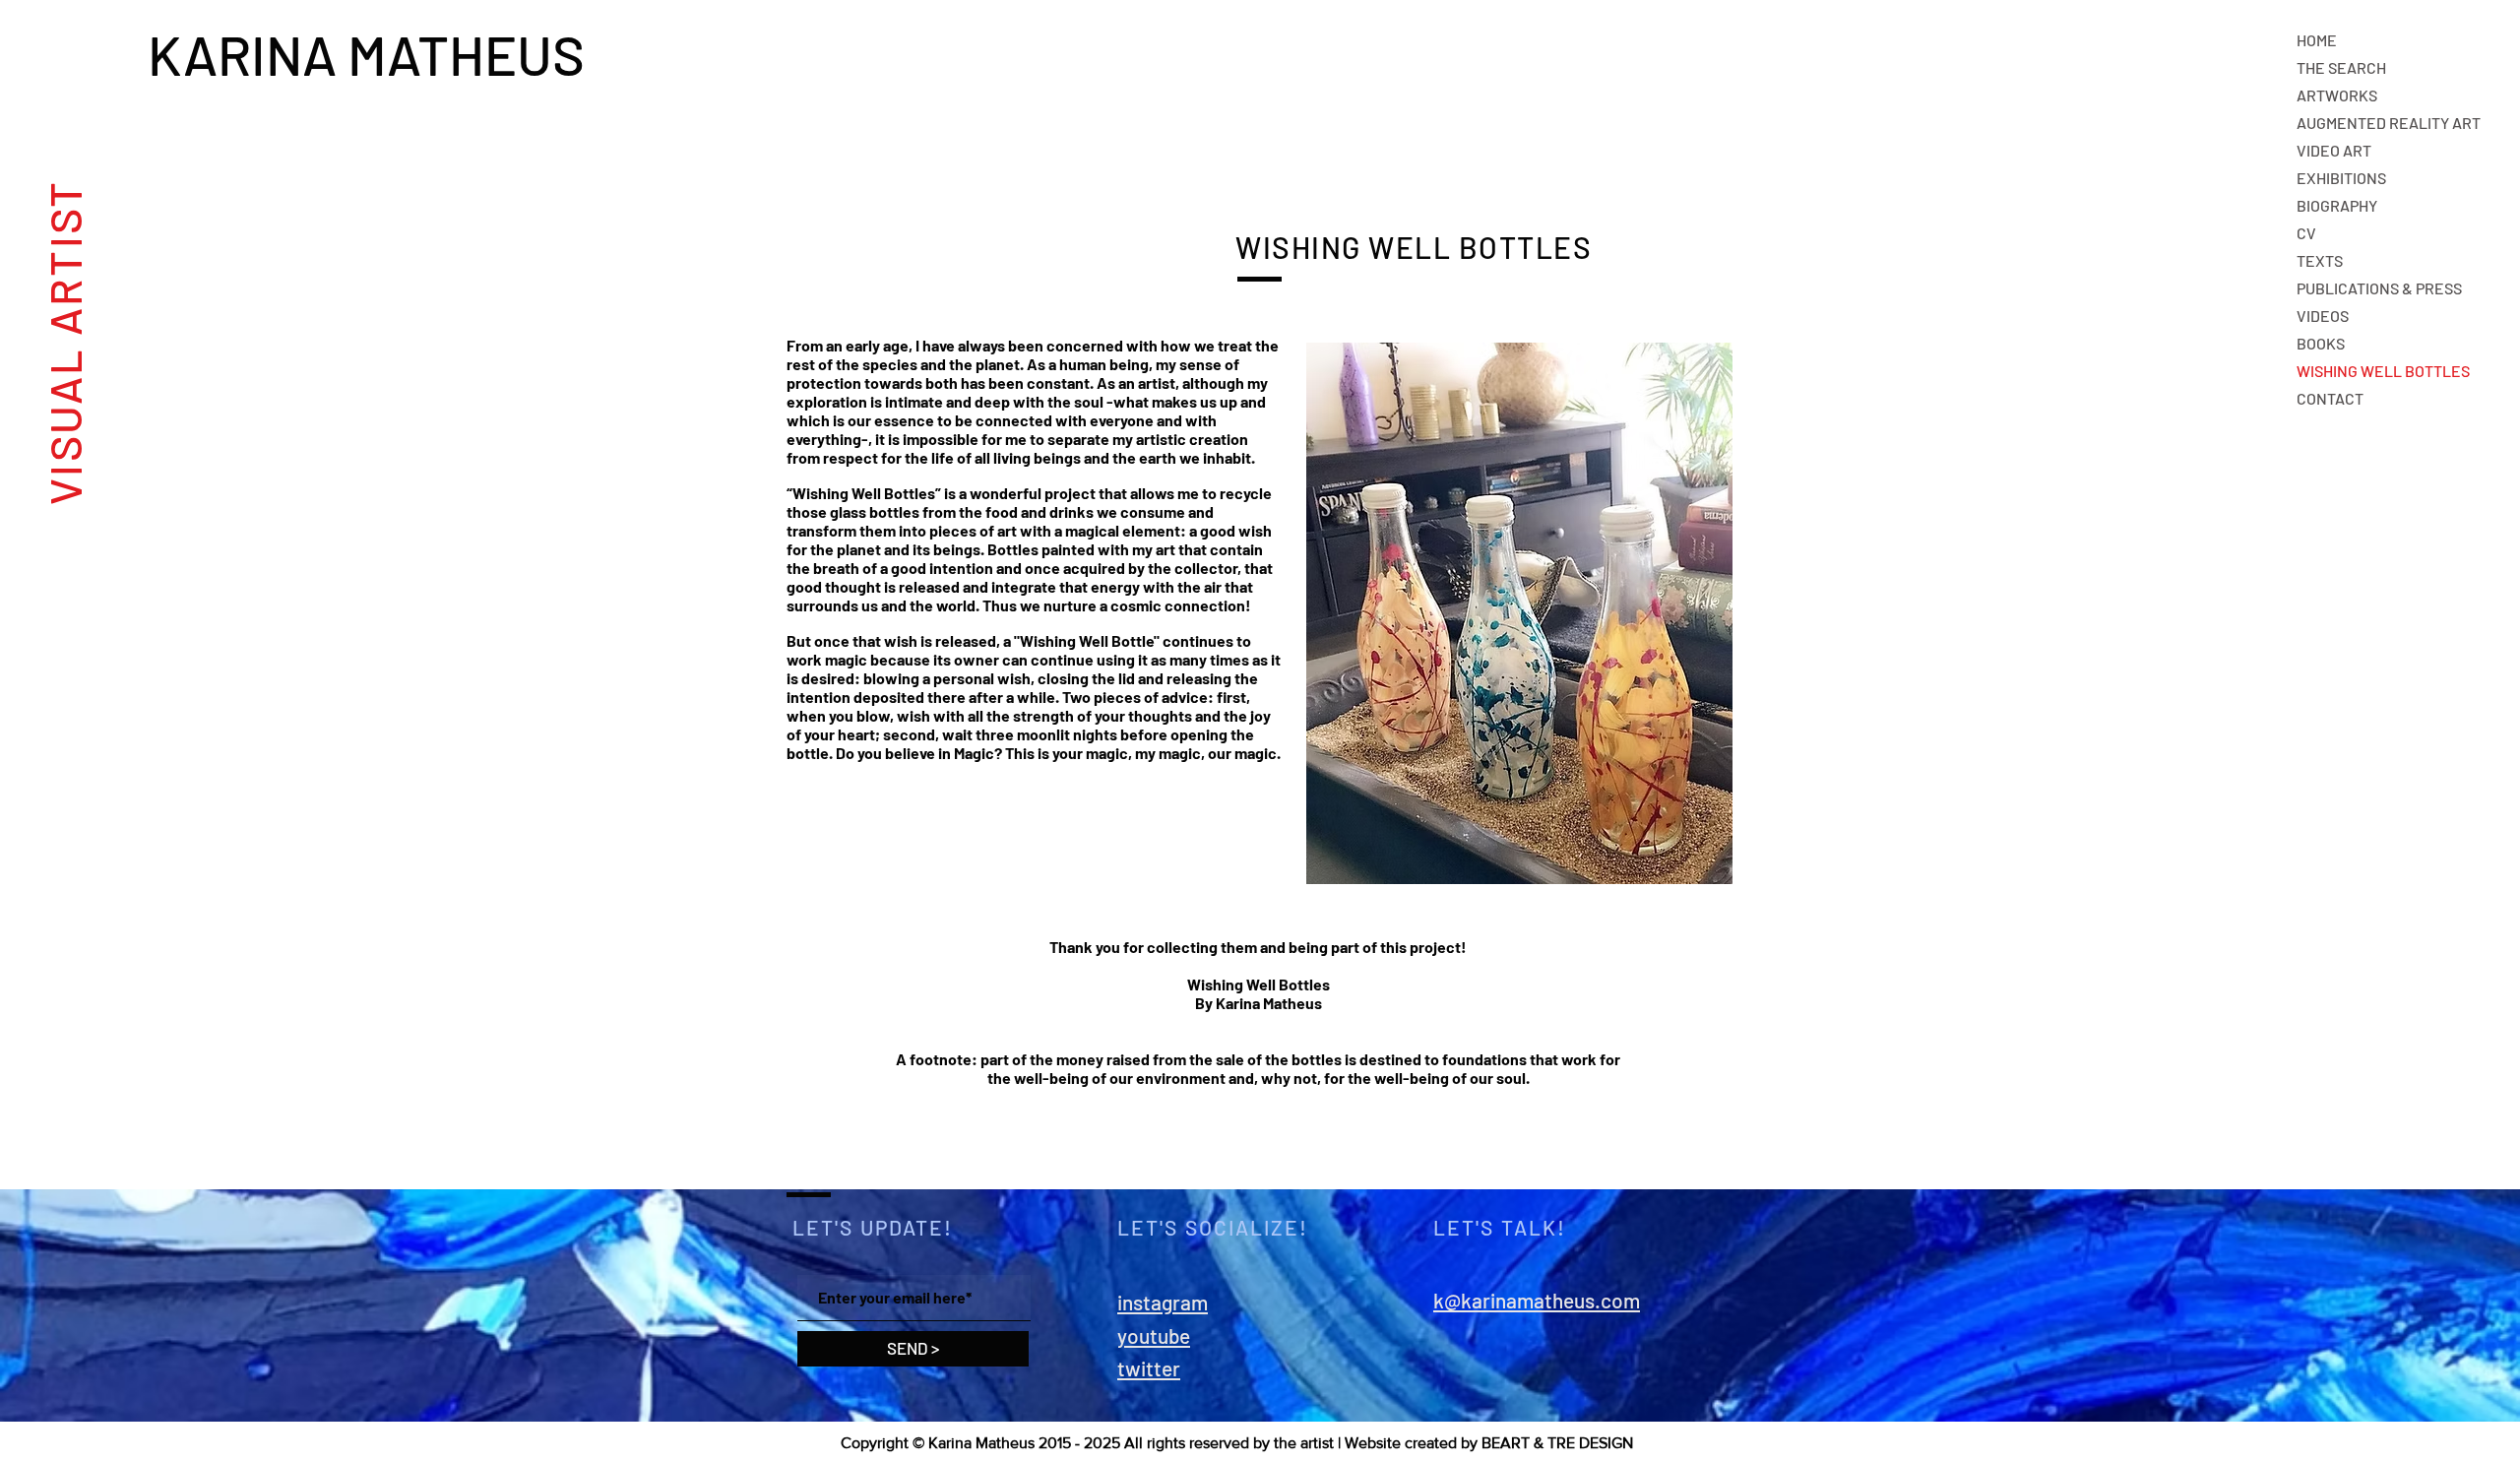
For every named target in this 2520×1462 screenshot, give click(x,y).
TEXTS (2320, 260)
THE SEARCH (2341, 67)
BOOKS (2321, 343)
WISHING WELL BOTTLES (2383, 371)
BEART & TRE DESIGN (1557, 1443)
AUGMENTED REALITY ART (2389, 123)
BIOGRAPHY (2337, 205)
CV (2306, 233)
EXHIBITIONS (2341, 178)
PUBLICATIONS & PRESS (2379, 288)
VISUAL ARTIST (63, 342)
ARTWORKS (2337, 95)
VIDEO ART (2334, 150)
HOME (2317, 40)
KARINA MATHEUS (372, 54)
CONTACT (2330, 398)
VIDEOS (2323, 316)
